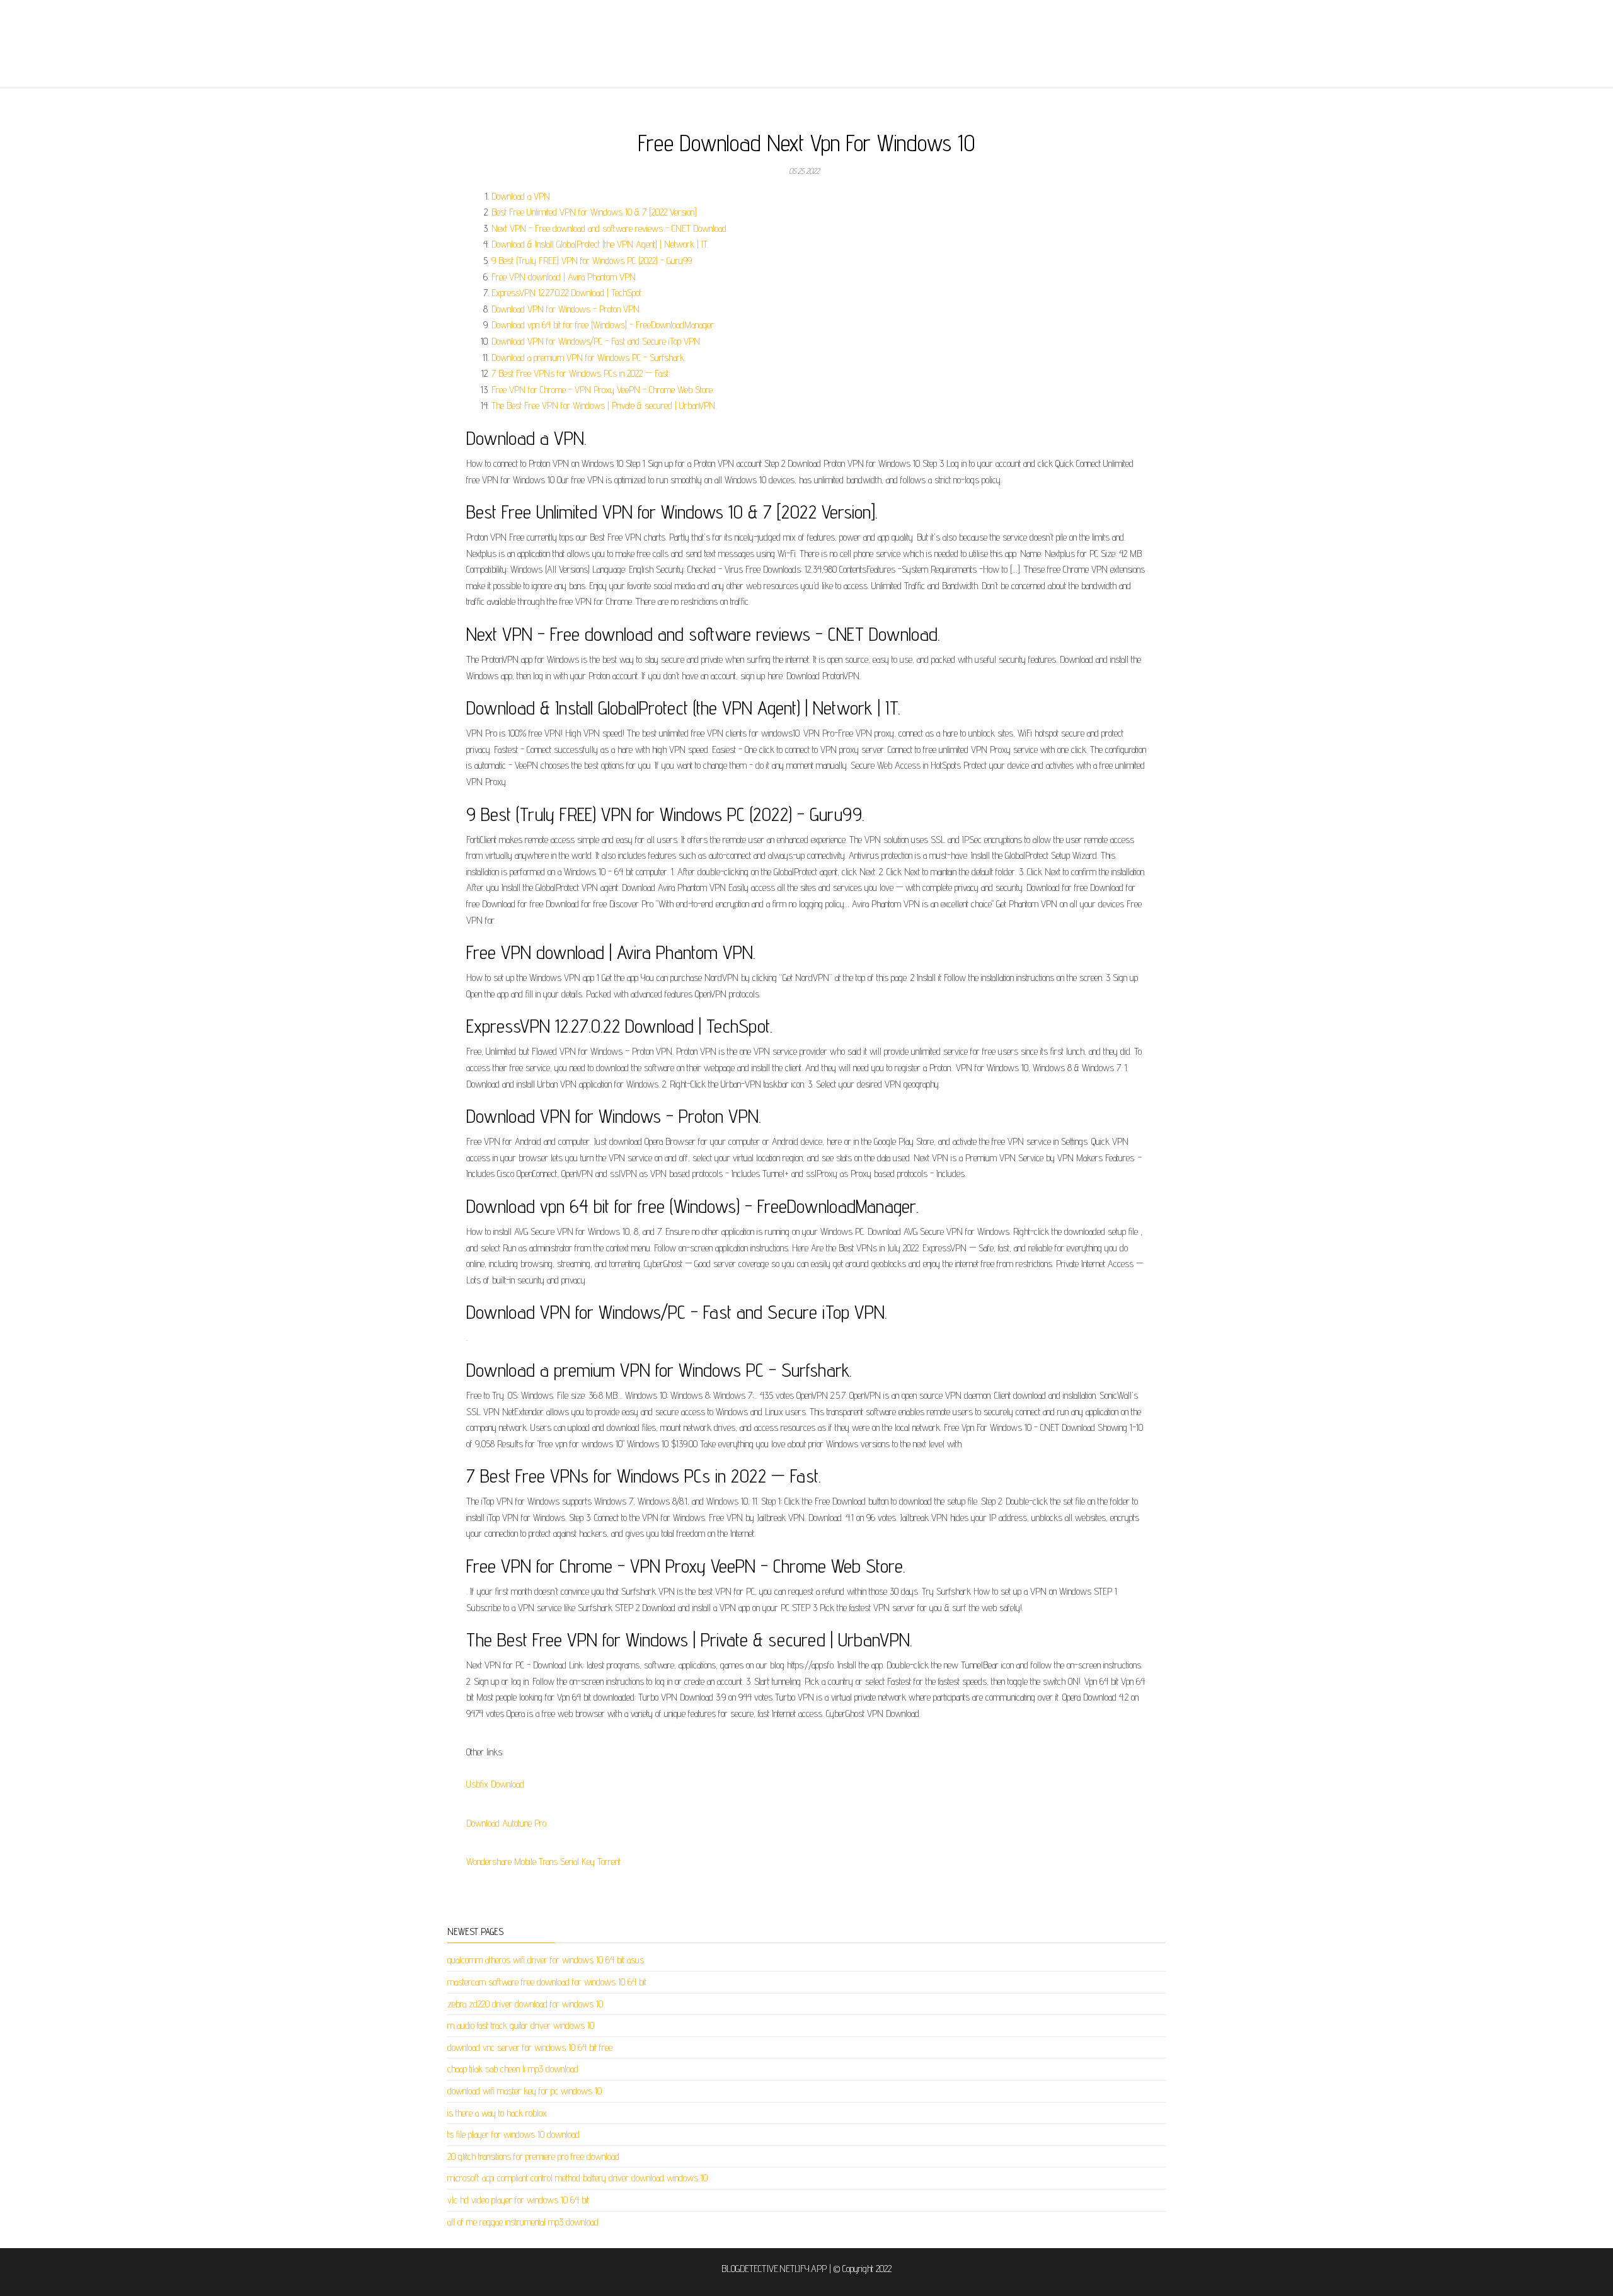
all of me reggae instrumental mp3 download (523, 2222)
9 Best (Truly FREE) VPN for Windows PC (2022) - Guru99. (592, 261)
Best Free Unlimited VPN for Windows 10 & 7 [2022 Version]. (595, 212)
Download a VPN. (521, 196)
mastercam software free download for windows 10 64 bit (547, 1982)
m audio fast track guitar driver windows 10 (521, 2025)
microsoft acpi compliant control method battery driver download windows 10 (577, 2178)
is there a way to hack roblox (497, 2113)
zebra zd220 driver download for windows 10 (525, 2004)
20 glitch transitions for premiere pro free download (533, 2156)
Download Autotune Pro (506, 1823)
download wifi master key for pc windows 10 (525, 2091)
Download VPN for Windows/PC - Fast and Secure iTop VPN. (596, 341)
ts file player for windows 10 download (514, 2134)
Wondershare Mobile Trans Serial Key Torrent (543, 1862)
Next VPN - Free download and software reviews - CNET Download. (610, 228)
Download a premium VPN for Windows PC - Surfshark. (588, 358)
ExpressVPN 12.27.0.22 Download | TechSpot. (567, 293)
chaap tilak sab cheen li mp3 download (513, 2069)
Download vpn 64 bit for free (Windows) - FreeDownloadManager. (603, 325)
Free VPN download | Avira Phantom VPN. (564, 277)
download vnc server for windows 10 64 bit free (530, 2047)
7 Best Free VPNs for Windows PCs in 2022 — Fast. (581, 373)
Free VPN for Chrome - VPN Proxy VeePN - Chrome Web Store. (603, 390)
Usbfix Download (495, 1784)
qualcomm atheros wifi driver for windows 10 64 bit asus (546, 1960)
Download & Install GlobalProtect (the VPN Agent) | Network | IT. (600, 244)
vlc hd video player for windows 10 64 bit (518, 2200)
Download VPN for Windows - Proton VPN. (566, 309)
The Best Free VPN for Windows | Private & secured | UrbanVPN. (604, 405)
